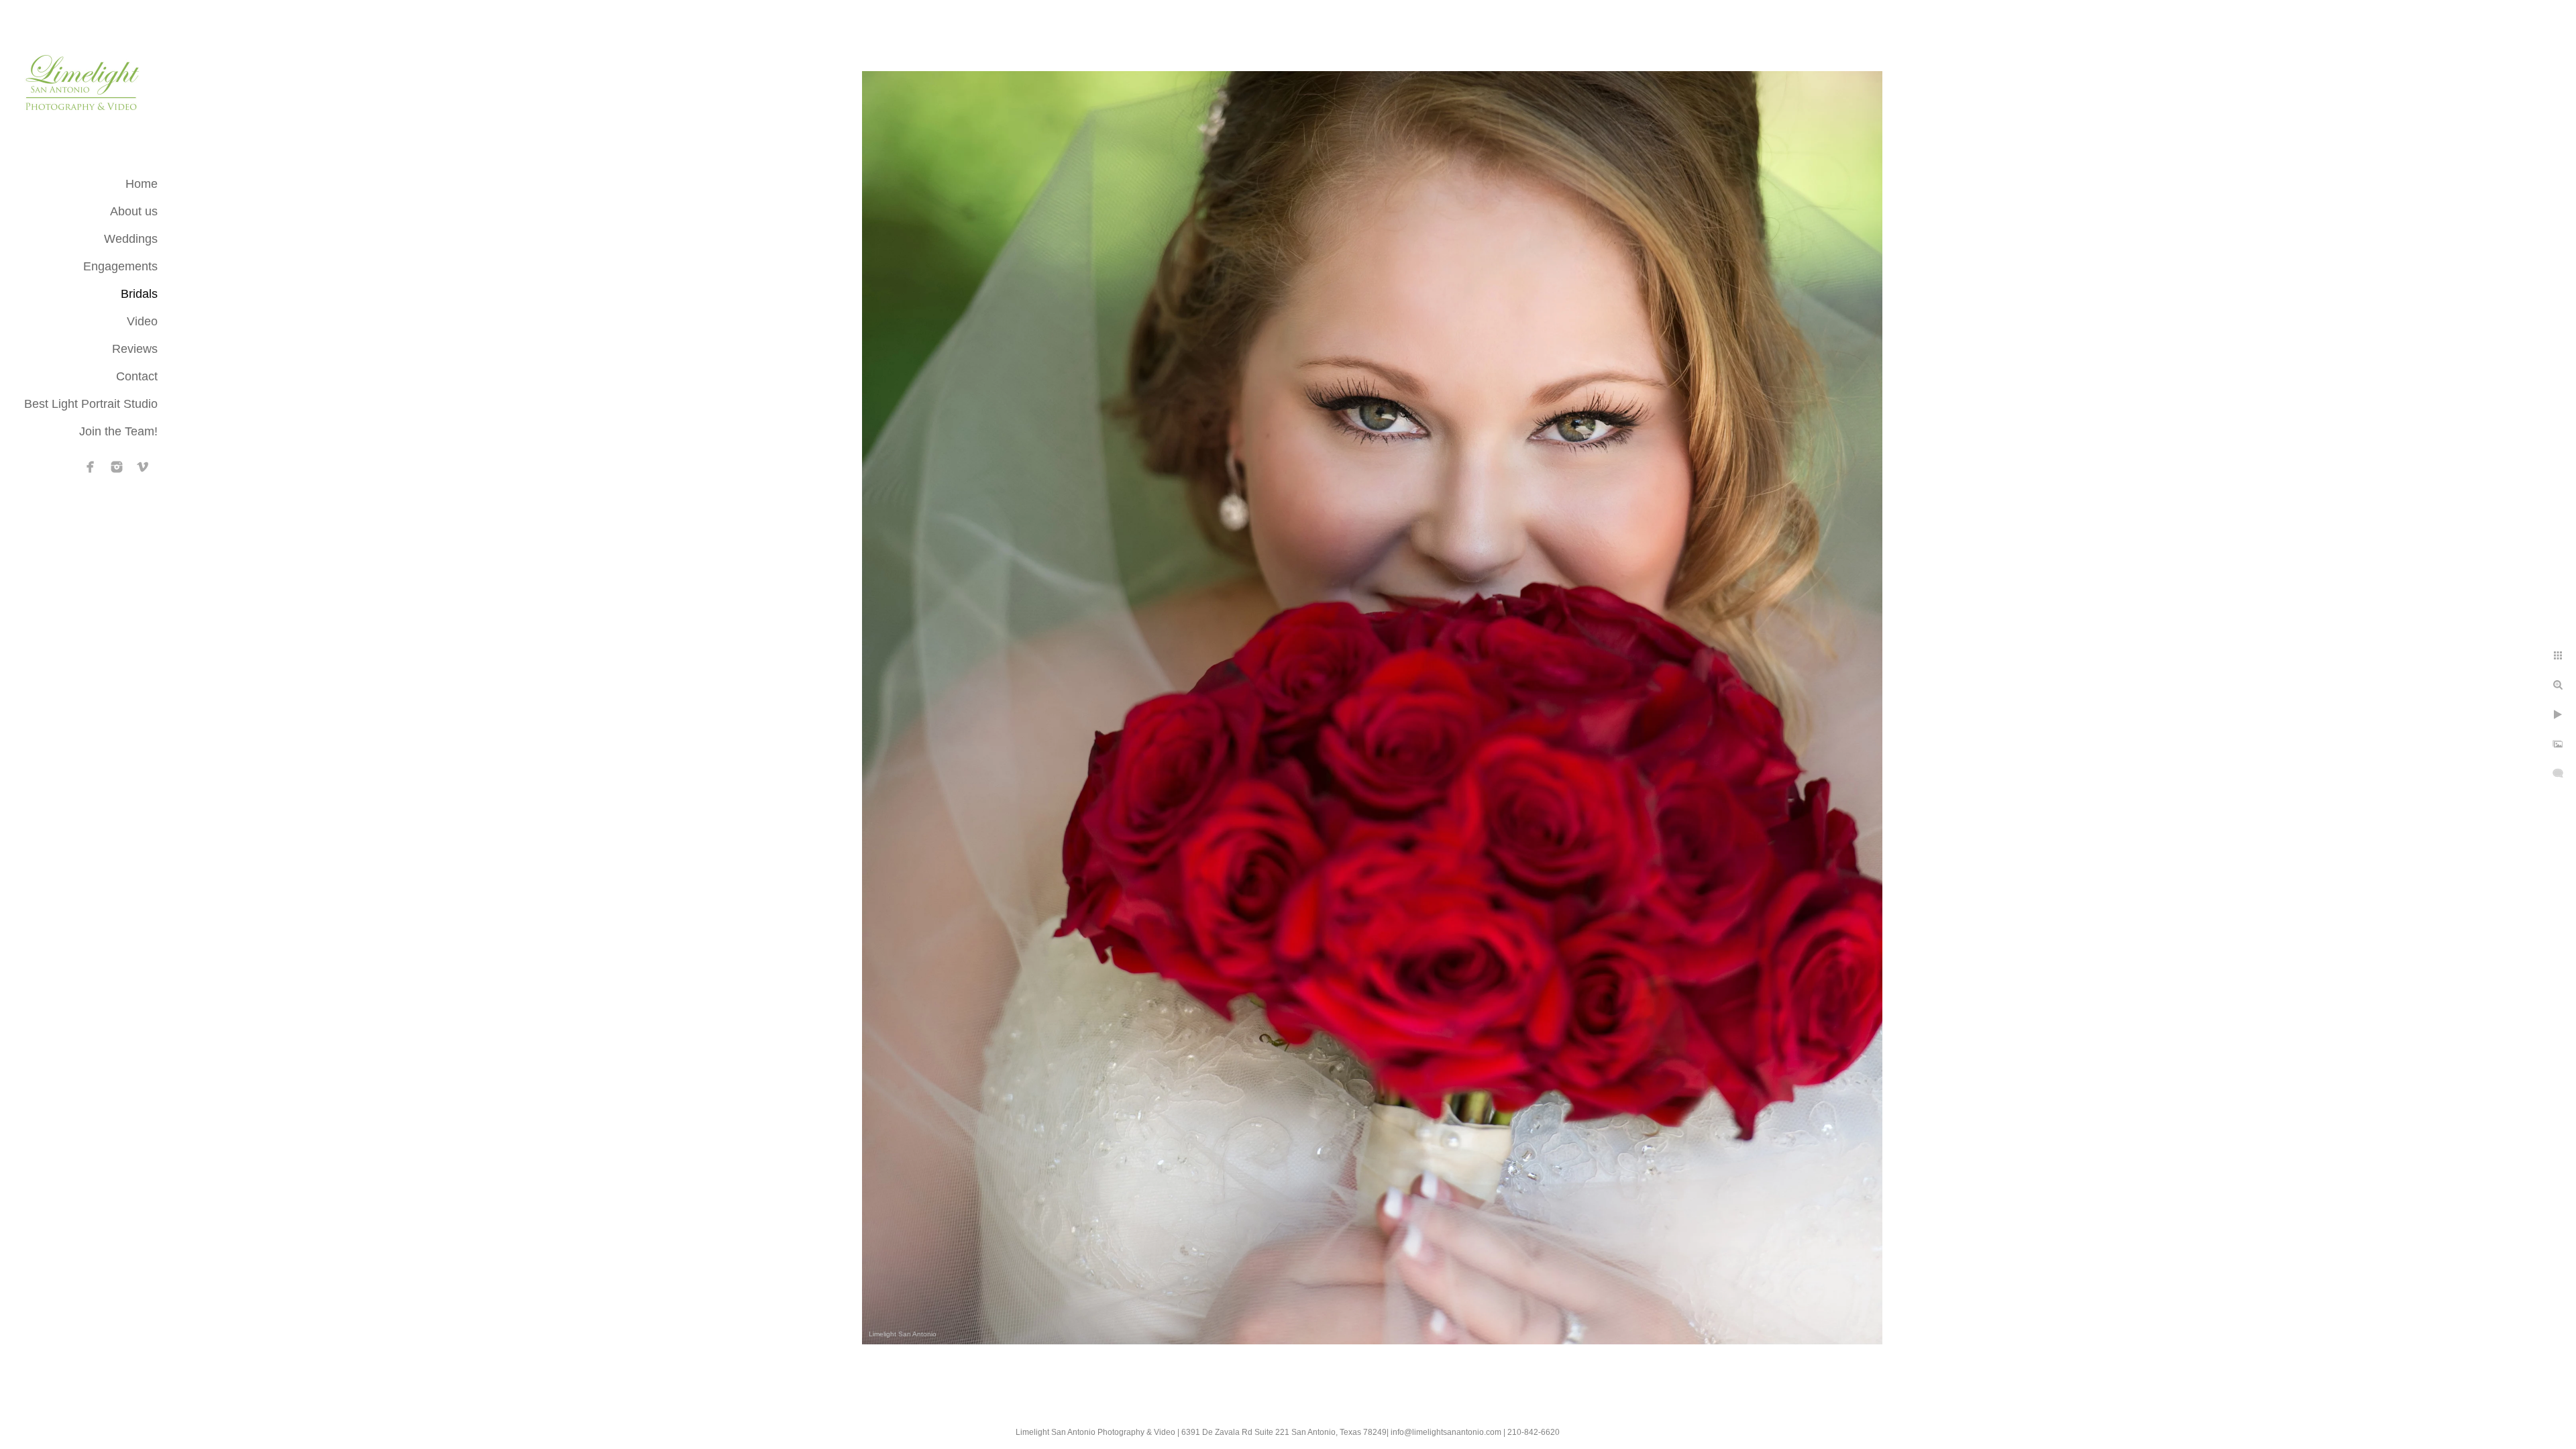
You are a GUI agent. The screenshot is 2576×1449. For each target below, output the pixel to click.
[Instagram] (117, 467)
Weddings (131, 239)
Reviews (135, 349)
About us (134, 211)
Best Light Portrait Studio (91, 404)
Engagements (120, 266)
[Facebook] (91, 467)
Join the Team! (118, 431)
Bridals (139, 294)
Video (142, 321)
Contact (137, 376)
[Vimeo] (143, 467)
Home (142, 184)
